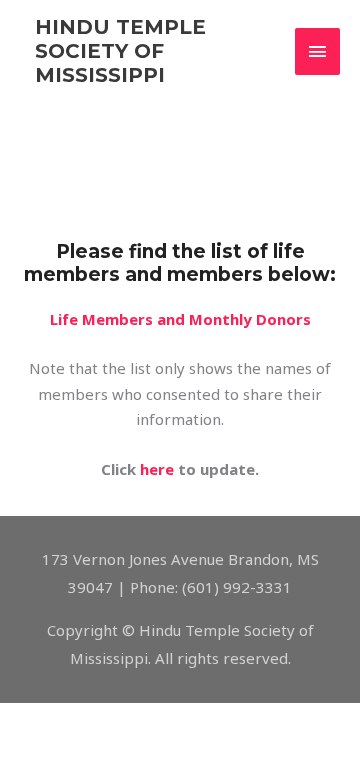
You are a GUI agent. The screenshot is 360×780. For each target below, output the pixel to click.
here (157, 469)
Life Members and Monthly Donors (180, 319)
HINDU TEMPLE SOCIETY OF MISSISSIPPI (120, 51)
